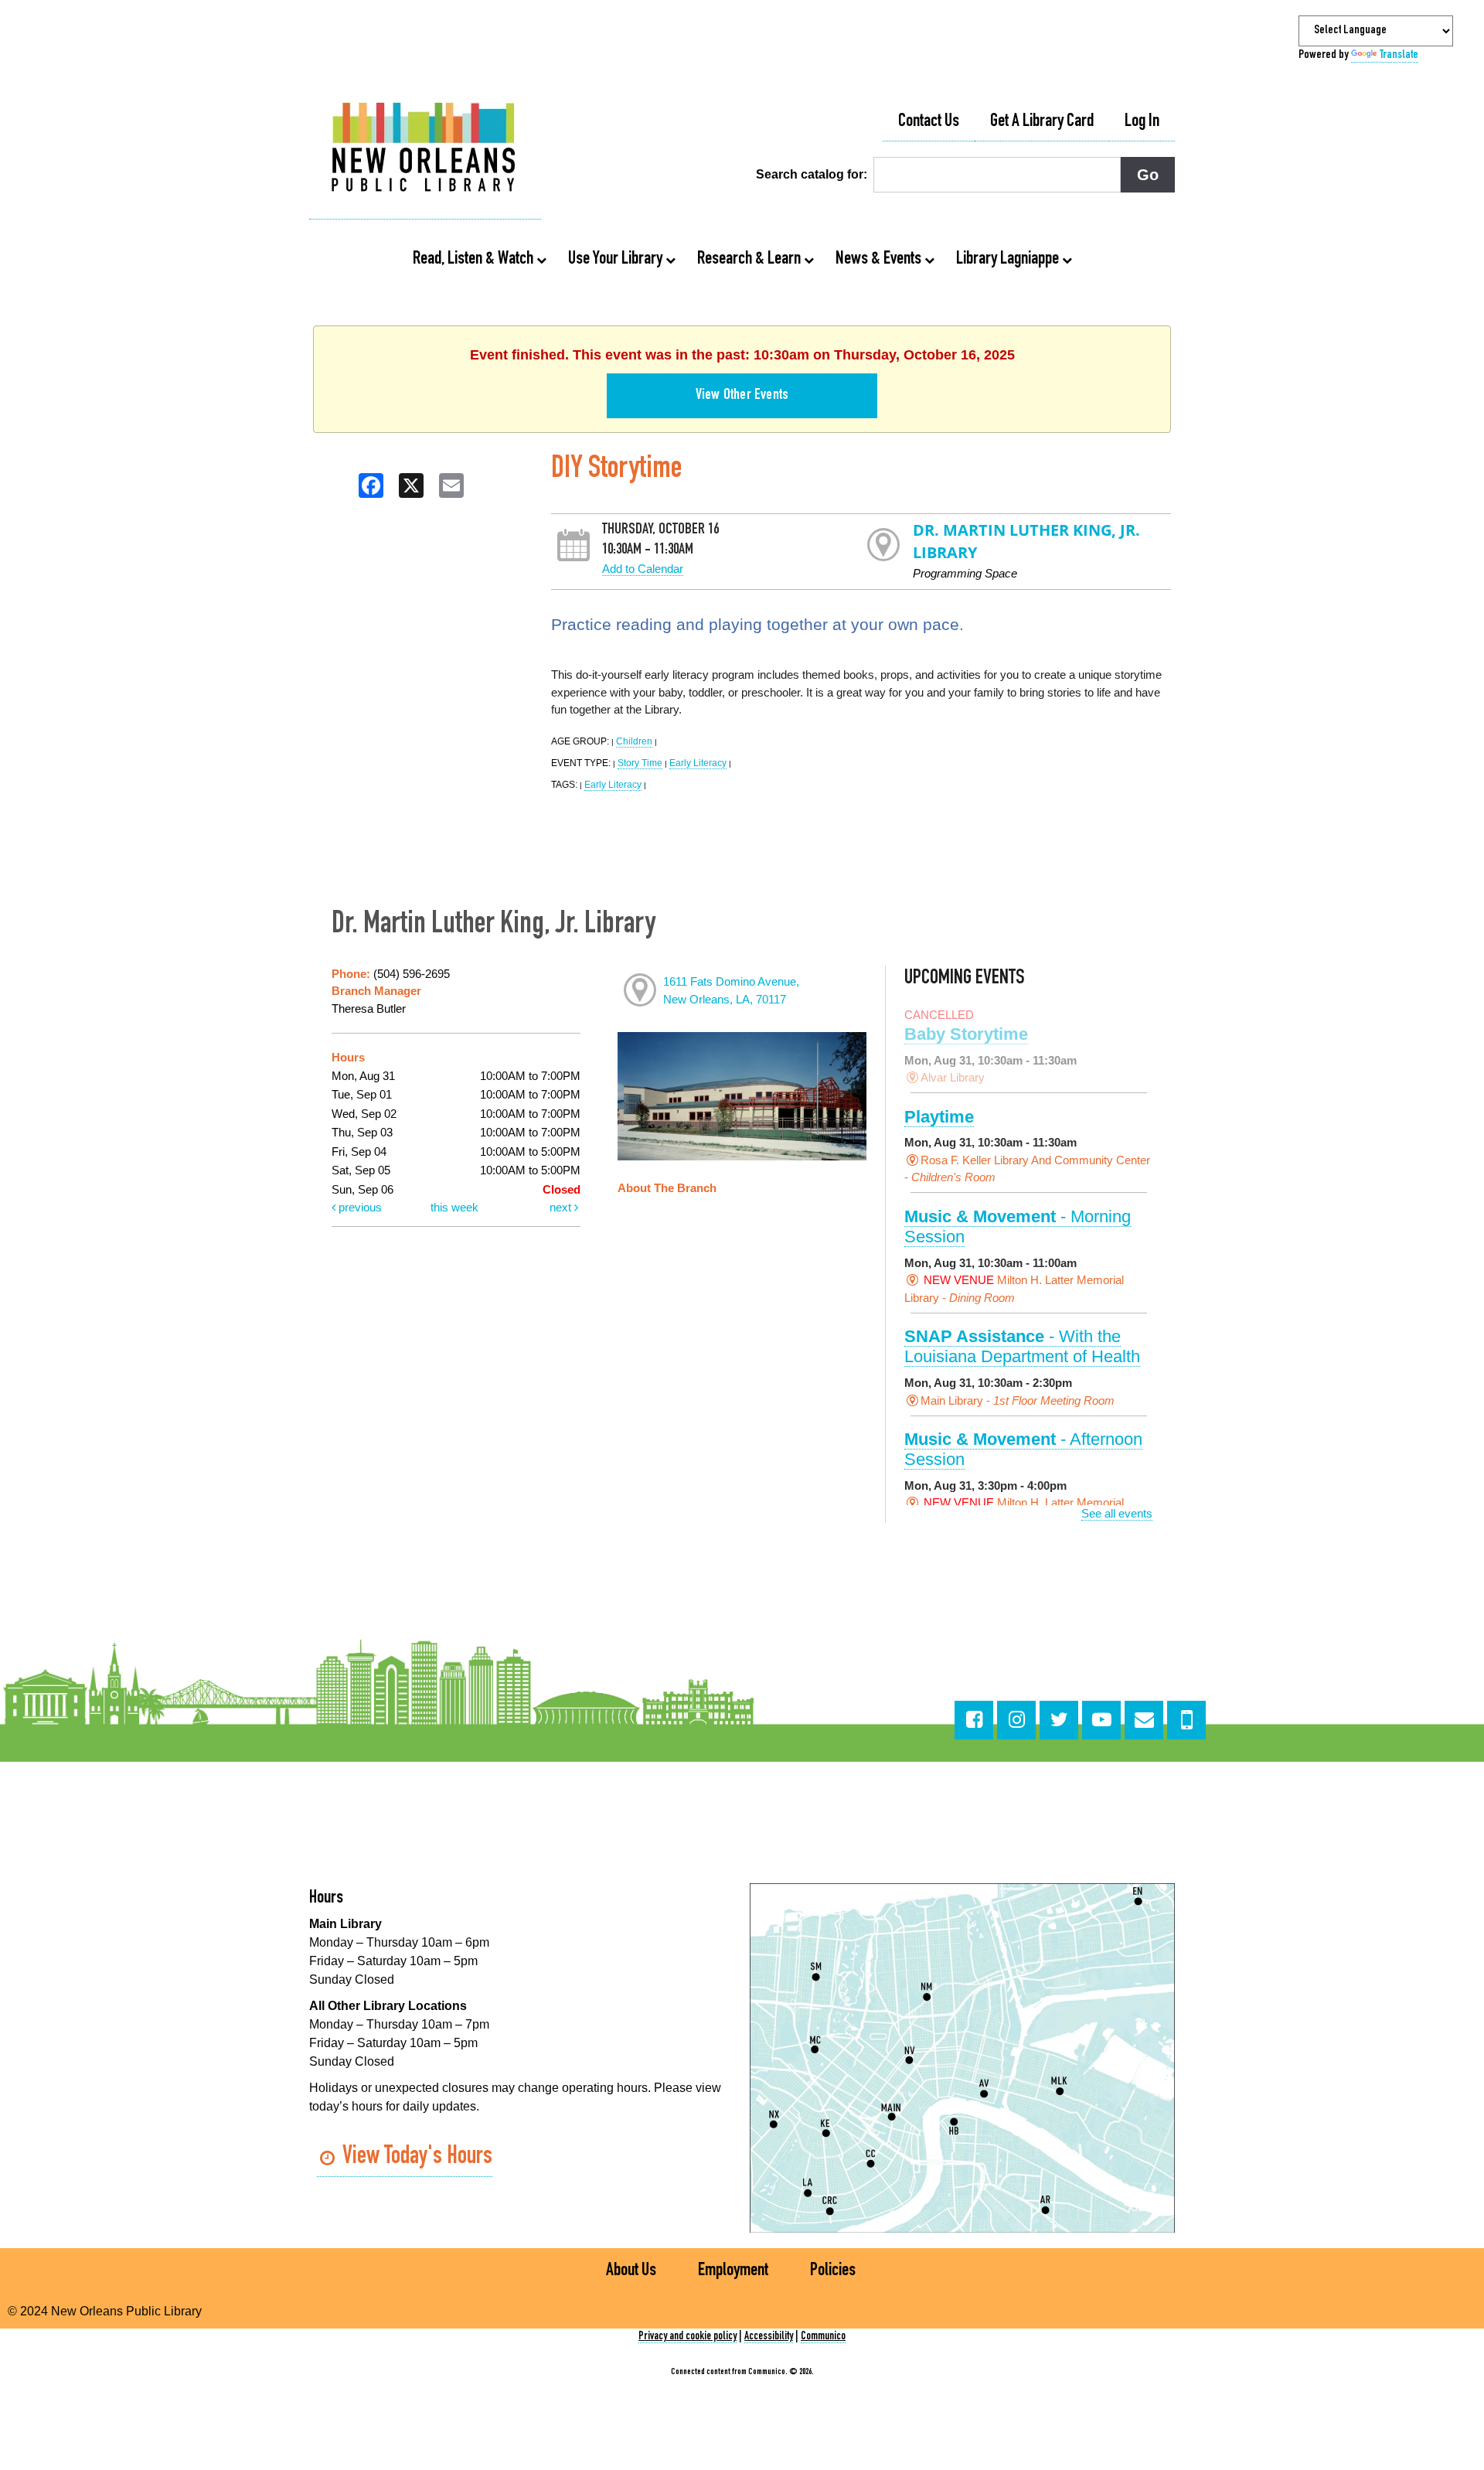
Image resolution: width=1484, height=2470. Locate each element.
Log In (1142, 122)
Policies (833, 2271)
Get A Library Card (1042, 122)
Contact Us (929, 122)
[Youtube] (1101, 1720)
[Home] (425, 149)
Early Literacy (698, 763)
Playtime (939, 1117)
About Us (631, 2271)
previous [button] (359, 1207)
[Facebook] (974, 1720)
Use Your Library (617, 260)
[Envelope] (1144, 1720)
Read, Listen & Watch (475, 260)
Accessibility (769, 2337)
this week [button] (454, 1207)
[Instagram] (1016, 1720)
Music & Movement (1018, 1226)
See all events (1117, 1513)
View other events (742, 396)
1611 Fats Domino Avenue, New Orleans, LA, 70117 (731, 990)
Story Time (640, 763)
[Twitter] (1059, 1720)
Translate (1399, 56)
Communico (823, 2337)
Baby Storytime (966, 1034)
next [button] (562, 1207)
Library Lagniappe (1009, 260)
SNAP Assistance (1022, 1346)
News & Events (880, 260)
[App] (1186, 1720)
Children (634, 741)
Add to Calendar (643, 569)
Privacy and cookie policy (688, 2337)
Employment (733, 2271)
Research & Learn (751, 260)
